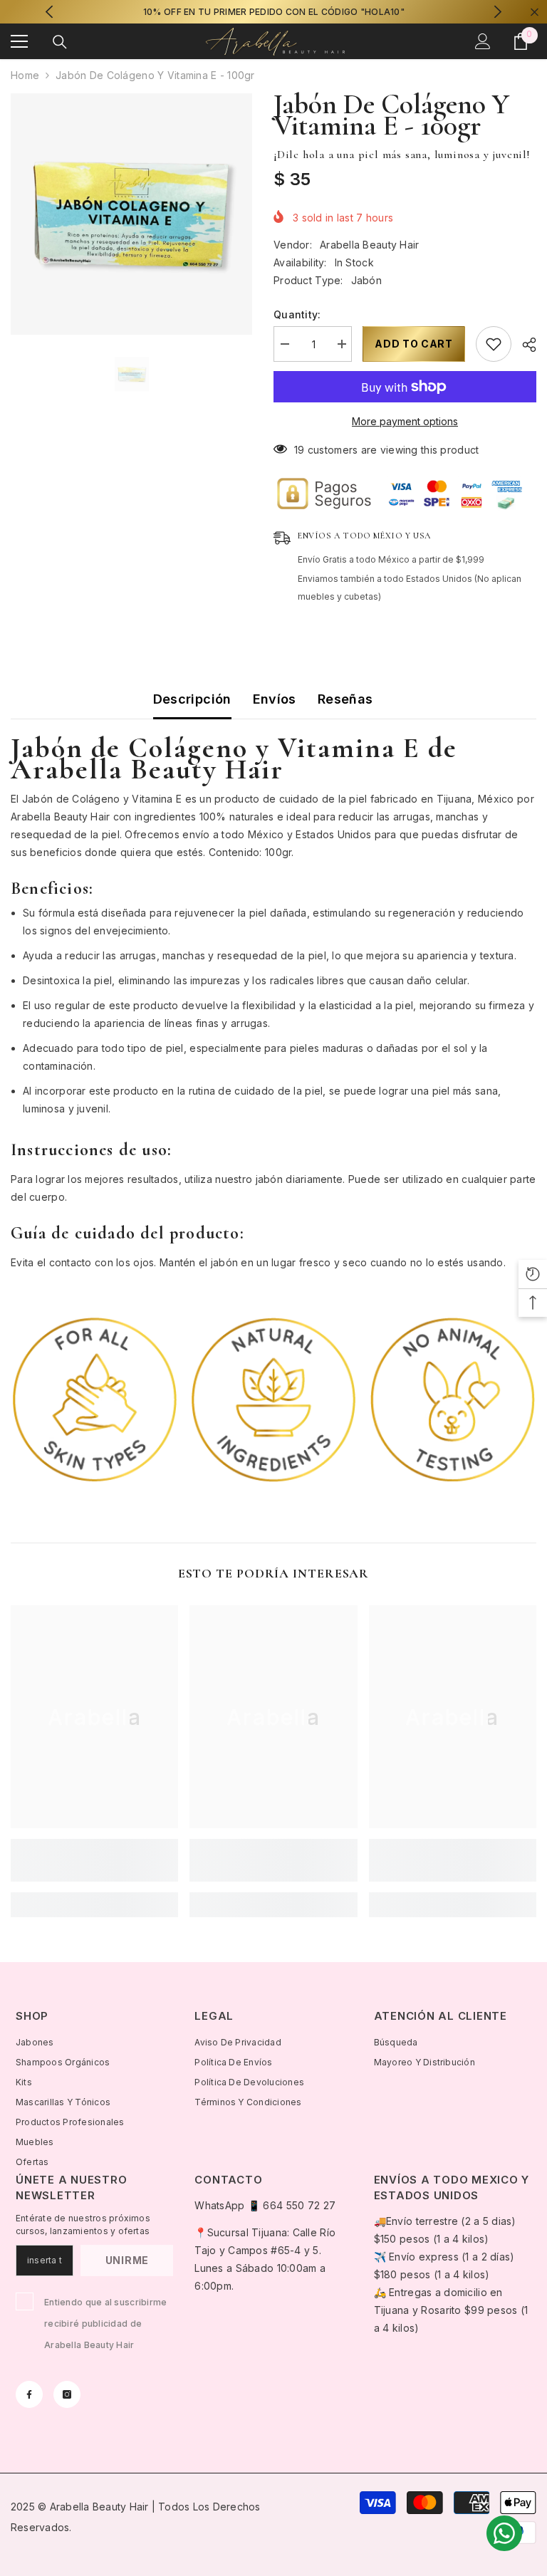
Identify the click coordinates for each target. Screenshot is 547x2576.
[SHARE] (524, 345)
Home (25, 75)
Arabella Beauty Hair (370, 245)
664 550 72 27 (299, 2205)
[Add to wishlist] (494, 344)
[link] (95, 1399)
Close (535, 12)
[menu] (19, 41)
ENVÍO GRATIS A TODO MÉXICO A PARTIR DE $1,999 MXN (274, 12)
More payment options (405, 421)
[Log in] (483, 41)
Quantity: (297, 314)
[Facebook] (29, 2394)
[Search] (60, 42)
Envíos (275, 699)
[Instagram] (67, 2394)
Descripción (192, 699)
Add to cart (414, 344)
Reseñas (345, 699)
